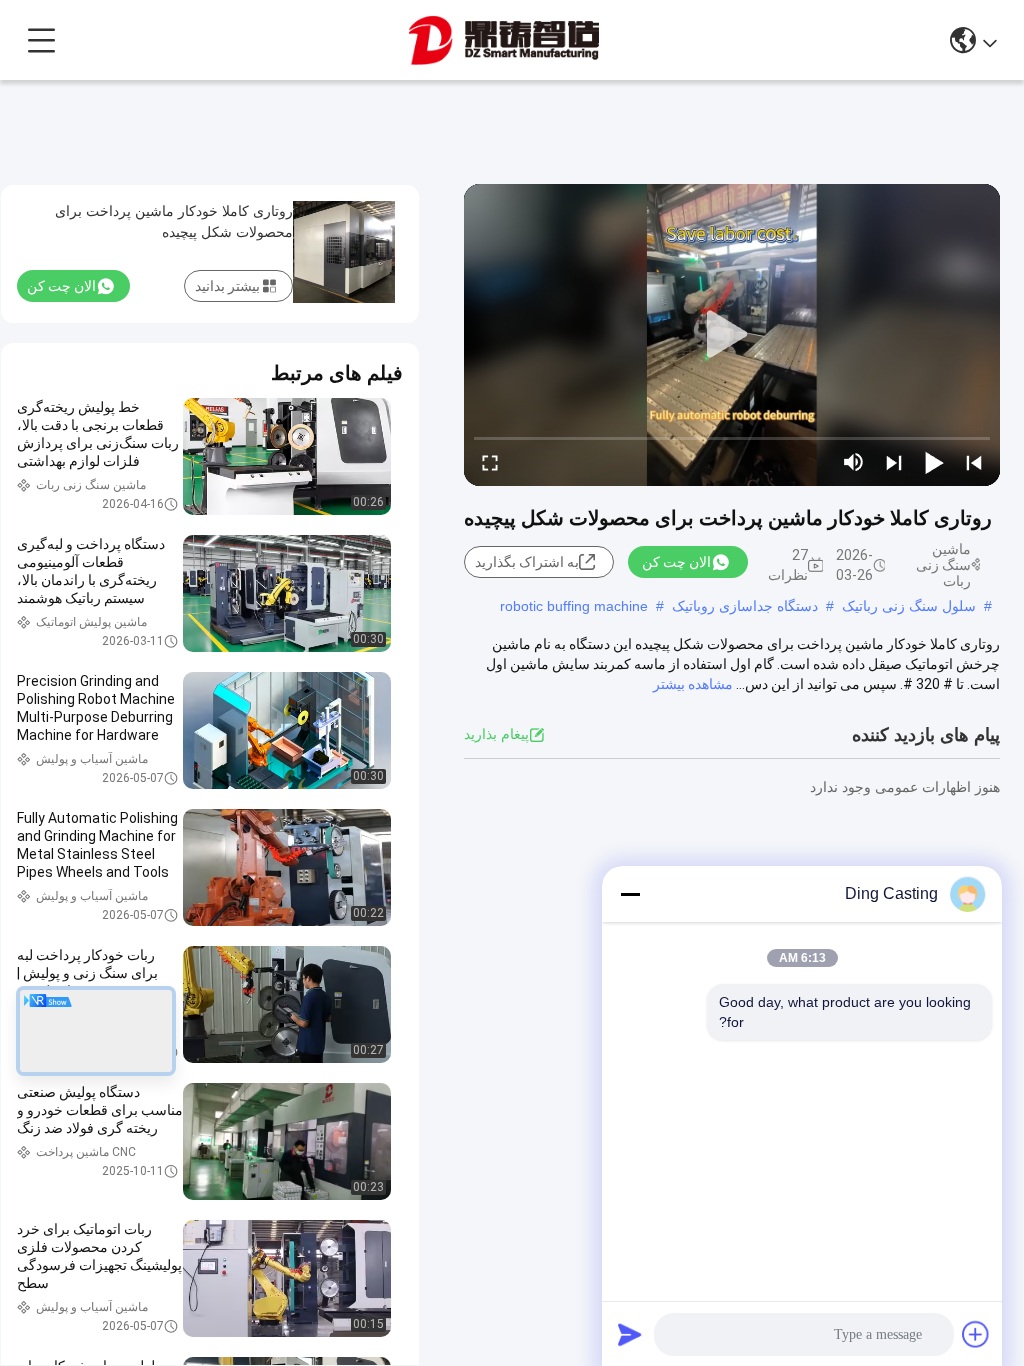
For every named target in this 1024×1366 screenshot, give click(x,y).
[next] (894, 462)
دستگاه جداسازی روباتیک (745, 606)
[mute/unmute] (854, 462)
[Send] (630, 1334)
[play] (732, 335)
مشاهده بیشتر (693, 684)
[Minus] (630, 894)
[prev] (974, 462)
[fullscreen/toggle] (490, 462)
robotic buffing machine (574, 606)
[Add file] (976, 1334)
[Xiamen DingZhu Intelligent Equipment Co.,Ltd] (504, 40)
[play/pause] (934, 462)
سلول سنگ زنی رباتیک (909, 606)
